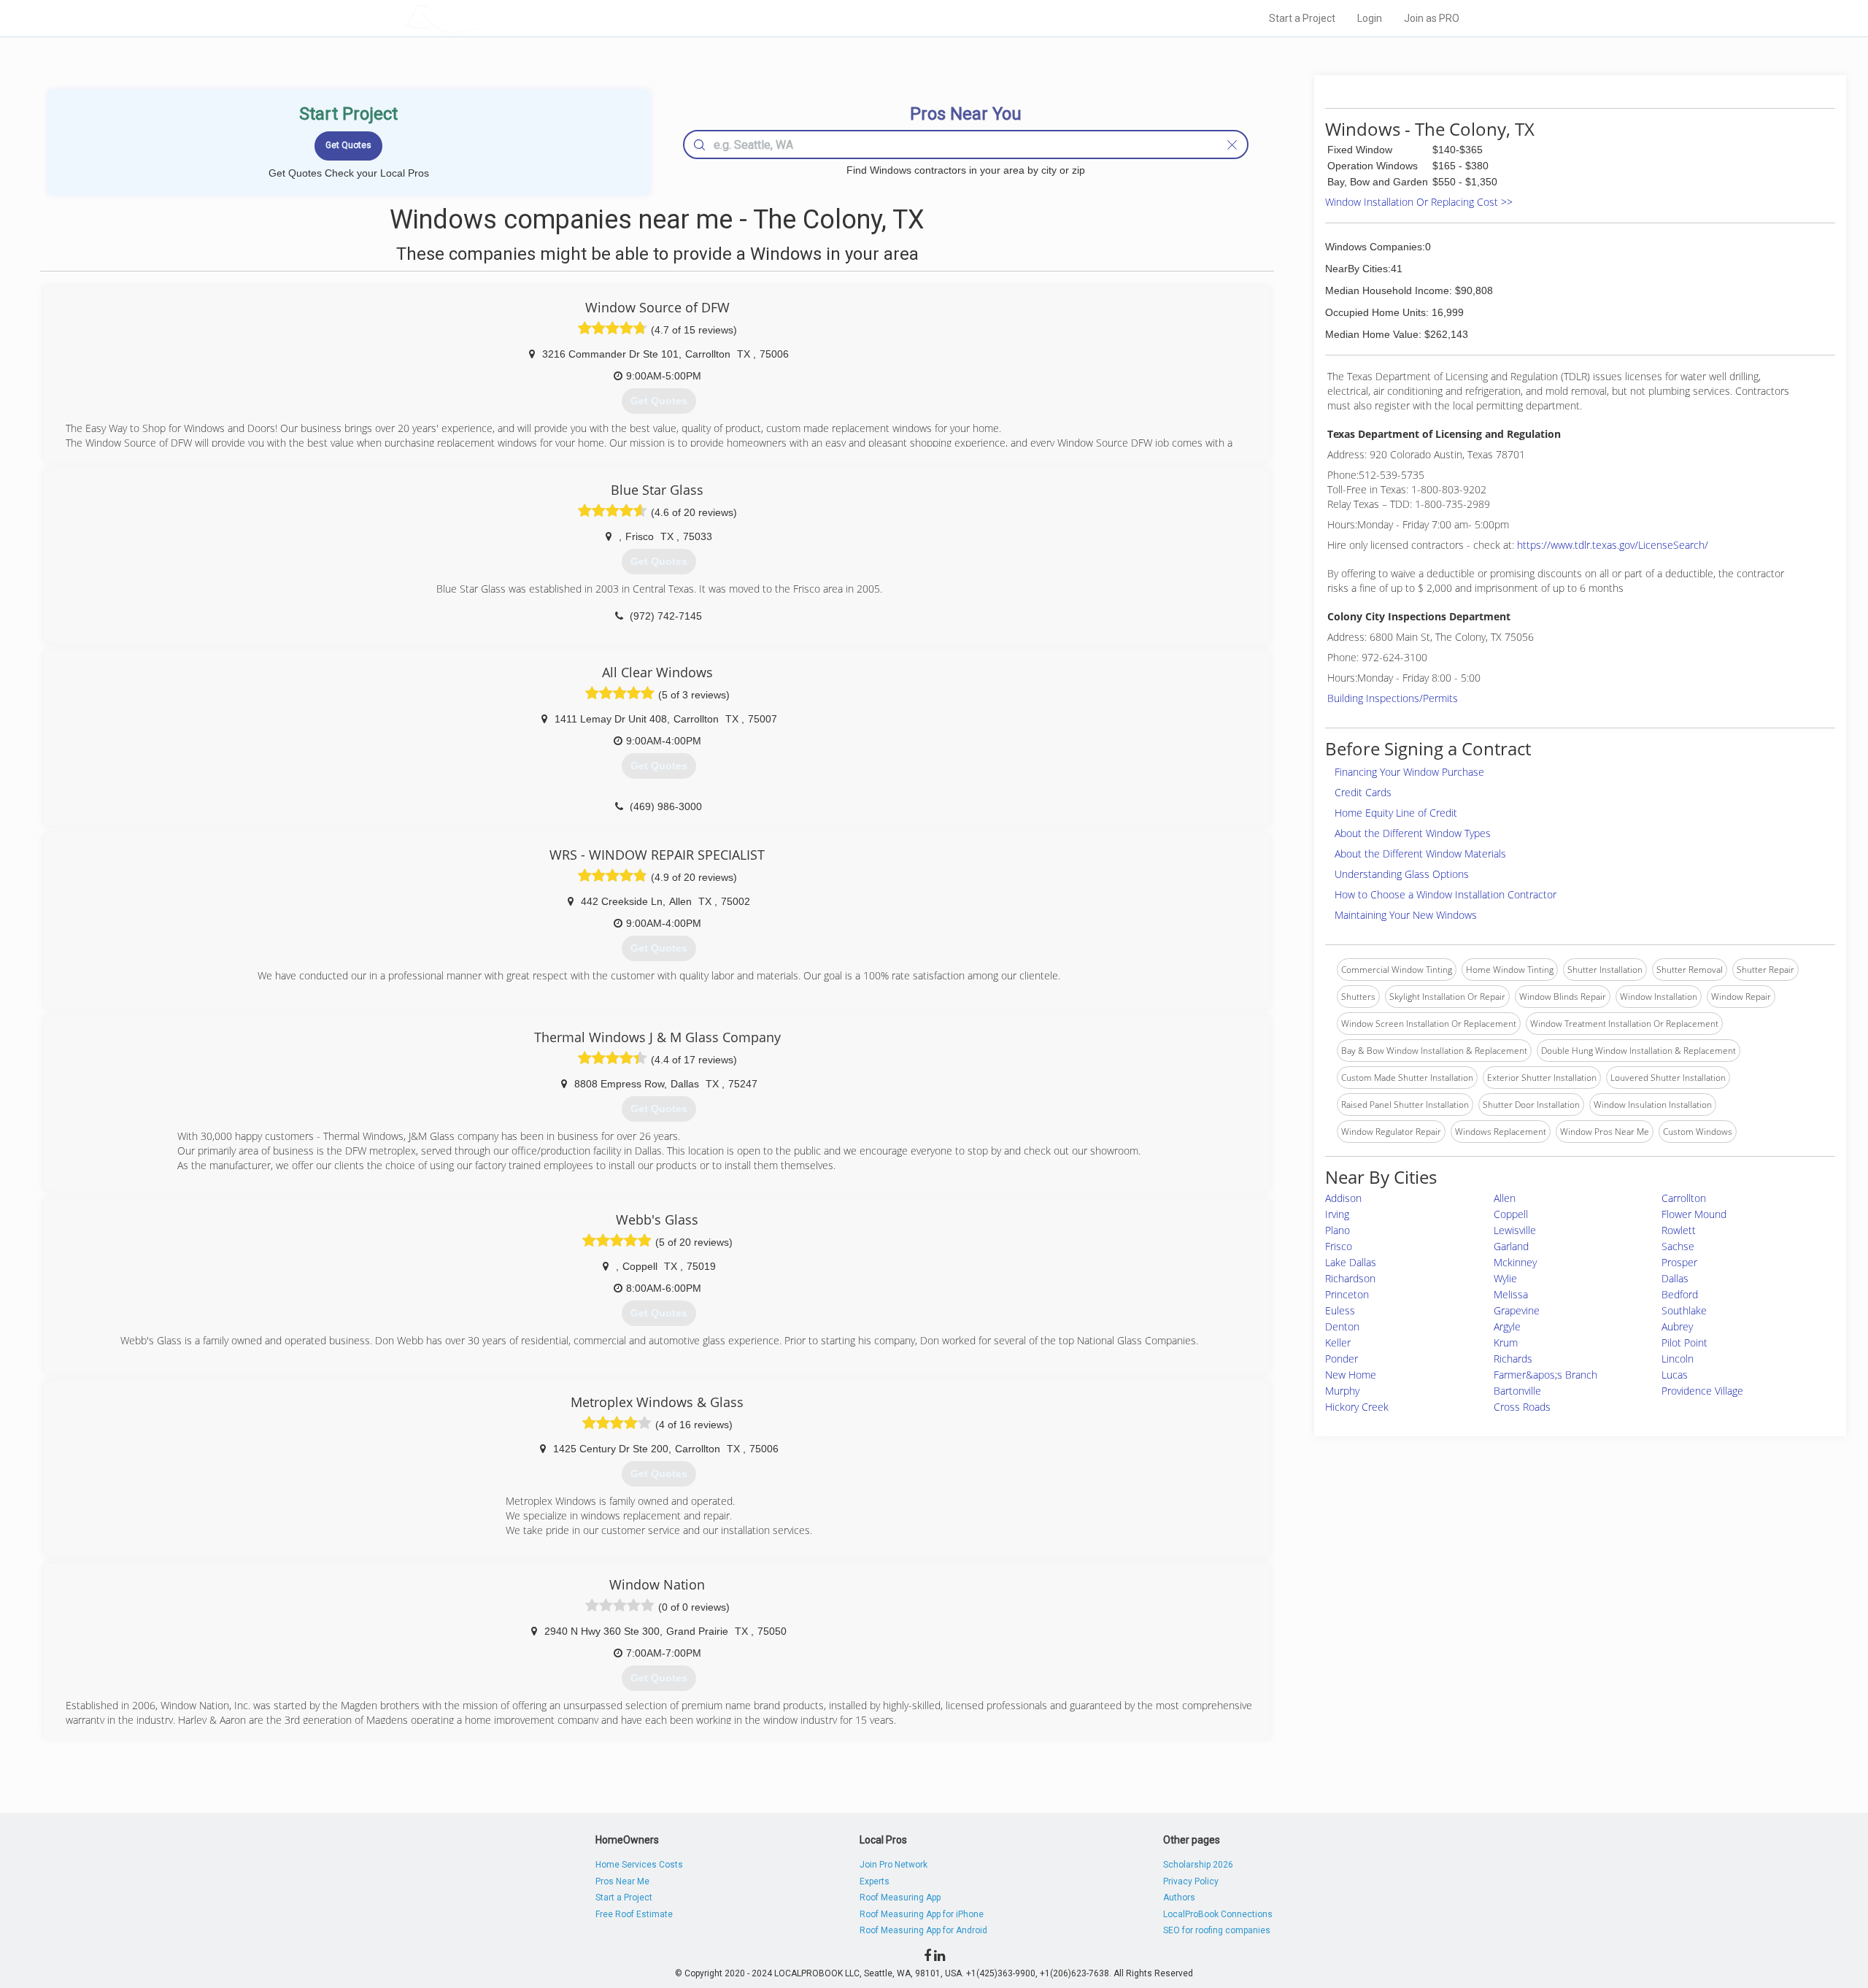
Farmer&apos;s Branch (1545, 1375)
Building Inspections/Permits (1393, 698)
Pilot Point (1684, 1342)
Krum (1506, 1342)
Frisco (1339, 1246)
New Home (1351, 1375)
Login (1370, 18)
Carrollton (1684, 1198)
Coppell (1511, 1214)
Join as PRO (1432, 18)
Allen (1505, 1198)
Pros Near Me (622, 1881)
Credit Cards (1363, 792)
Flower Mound (1694, 1214)
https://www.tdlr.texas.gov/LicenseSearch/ (1613, 545)
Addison (1343, 1198)
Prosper (1679, 1262)
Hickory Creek (1357, 1407)
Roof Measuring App (900, 1898)
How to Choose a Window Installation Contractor (1446, 894)
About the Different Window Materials (1420, 854)
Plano (1338, 1230)
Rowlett (1679, 1230)
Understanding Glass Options (1402, 874)
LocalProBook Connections (1218, 1914)
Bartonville (1517, 1391)
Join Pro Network (894, 1865)
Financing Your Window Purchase (1409, 772)
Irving (1337, 1214)
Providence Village (1702, 1391)
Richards (1513, 1359)
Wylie (1505, 1278)
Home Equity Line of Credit (1396, 813)
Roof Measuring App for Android (923, 1930)
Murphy (1342, 1391)
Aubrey (1677, 1326)
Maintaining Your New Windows (1406, 915)
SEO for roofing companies (1217, 1930)
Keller (1338, 1342)
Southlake (1684, 1310)
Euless (1340, 1310)
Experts (875, 1881)
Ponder (1342, 1359)
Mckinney (1515, 1262)
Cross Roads (1522, 1407)
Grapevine (1517, 1310)
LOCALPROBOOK (490, 18)
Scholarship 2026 (1198, 1865)
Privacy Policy (1191, 1881)
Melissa (1511, 1294)
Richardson (1350, 1278)
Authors (1179, 1898)
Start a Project (1302, 18)
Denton (1342, 1326)
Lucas (1675, 1375)
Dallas (1675, 1278)
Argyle (1507, 1326)
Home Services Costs (639, 1865)
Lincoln (1678, 1359)
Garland (1511, 1246)
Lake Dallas (1351, 1262)
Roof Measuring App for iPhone (922, 1914)
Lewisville (1515, 1230)
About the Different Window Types (1413, 833)
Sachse (1678, 1246)
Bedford (1680, 1294)
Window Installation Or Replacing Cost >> (1419, 202)
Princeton (1347, 1294)
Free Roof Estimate (634, 1914)
